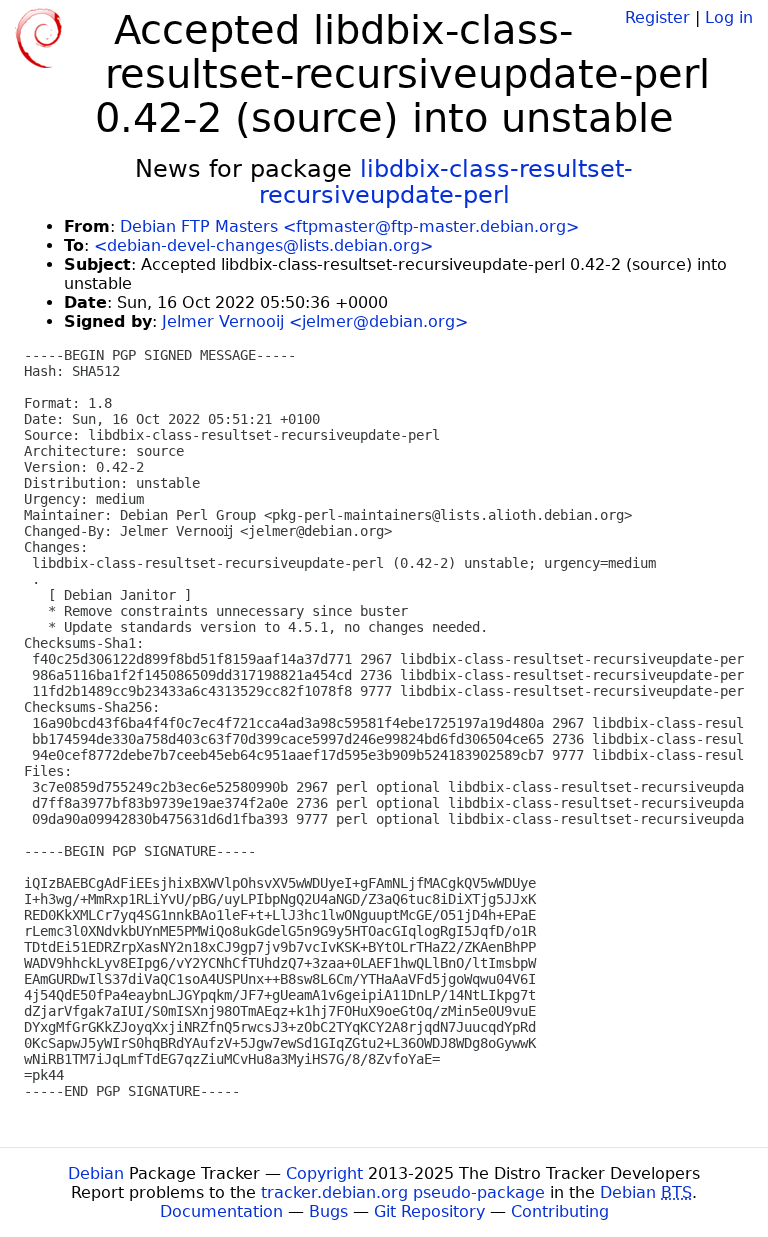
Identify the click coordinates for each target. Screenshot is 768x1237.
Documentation (221, 1211)
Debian (96, 1173)
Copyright (324, 1173)
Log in (729, 17)
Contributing (560, 1211)
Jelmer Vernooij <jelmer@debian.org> (315, 321)
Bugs (328, 1211)
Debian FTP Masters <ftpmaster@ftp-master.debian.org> (349, 226)
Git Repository (429, 1211)
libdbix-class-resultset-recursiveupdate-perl (446, 182)
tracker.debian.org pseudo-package (403, 1192)
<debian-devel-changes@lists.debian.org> (263, 245)
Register (657, 17)
